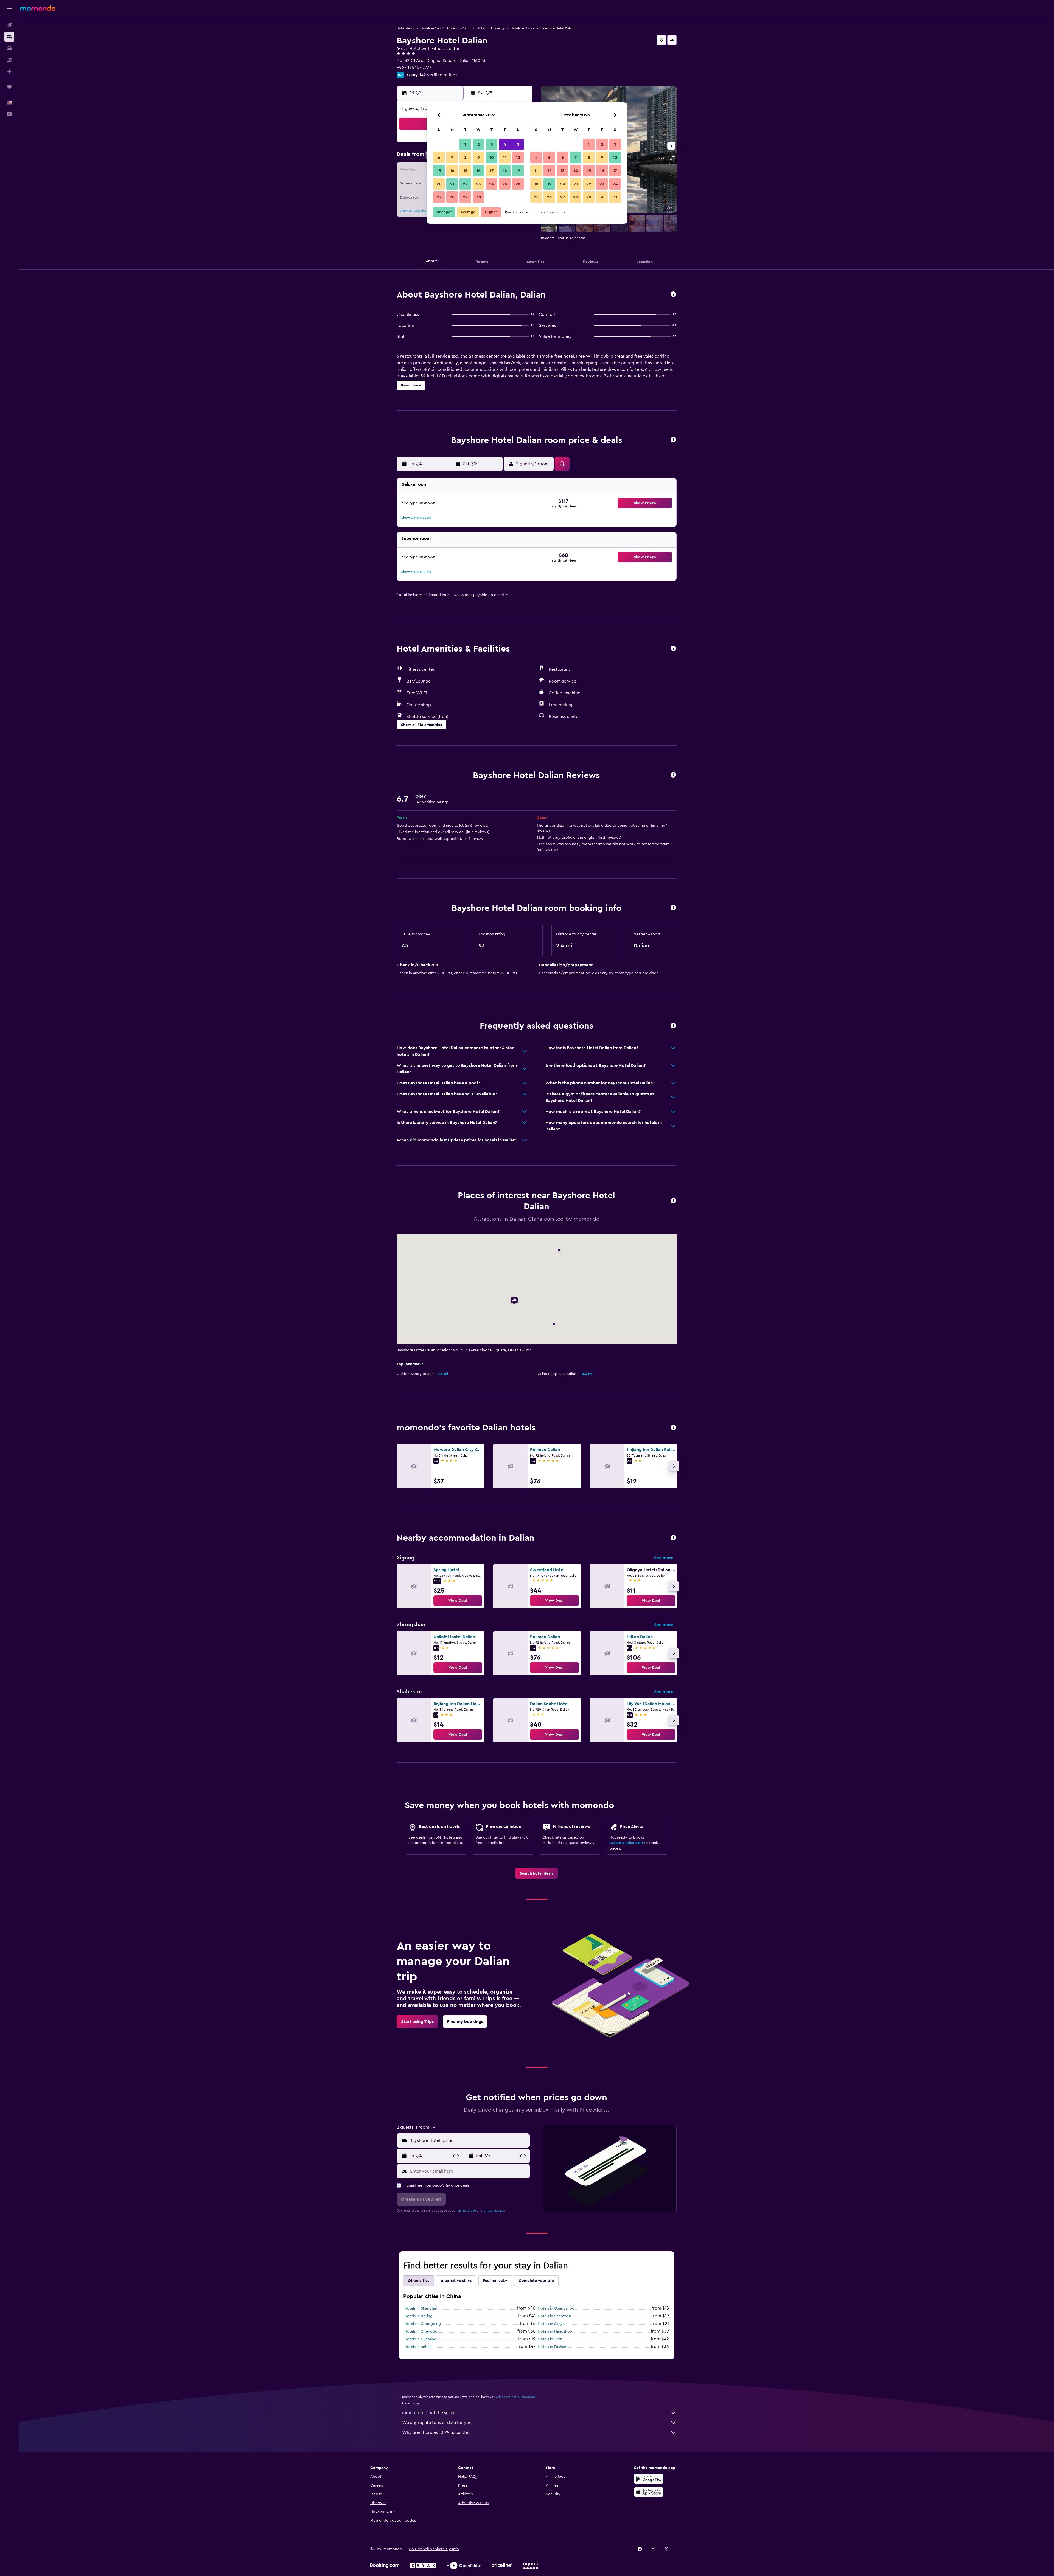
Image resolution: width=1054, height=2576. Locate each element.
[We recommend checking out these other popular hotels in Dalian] (673, 1428)
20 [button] (439, 184)
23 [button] (478, 184)
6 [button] (439, 158)
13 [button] (439, 171)
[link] (458, 1601)
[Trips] (9, 87)
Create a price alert (626, 1843)
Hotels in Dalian (522, 28)
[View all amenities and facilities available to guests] (673, 649)
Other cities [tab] (419, 2281)
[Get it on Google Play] (649, 2479)
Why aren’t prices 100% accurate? (436, 2432)
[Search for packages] (9, 60)
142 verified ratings (438, 75)
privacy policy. (494, 2210)
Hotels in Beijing (418, 2316)
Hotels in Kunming (420, 2339)
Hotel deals (405, 28)
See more (664, 1558)
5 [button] (518, 144)
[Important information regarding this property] (673, 908)
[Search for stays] (9, 37)
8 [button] (465, 158)
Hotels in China (459, 28)
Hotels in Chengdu (421, 2331)
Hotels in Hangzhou (555, 2331)
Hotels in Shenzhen (554, 2316)
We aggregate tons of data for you (437, 2423)
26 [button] (518, 184)
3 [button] (492, 144)
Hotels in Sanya (551, 2324)
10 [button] (492, 158)
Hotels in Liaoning (490, 28)
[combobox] (468, 2140)
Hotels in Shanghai (421, 2308)
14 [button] (452, 171)
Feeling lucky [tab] (495, 2281)
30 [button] (479, 197)
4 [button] (505, 144)
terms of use (467, 2210)
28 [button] (452, 197)
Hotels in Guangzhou (556, 2308)
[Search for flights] (9, 25)
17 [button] (492, 171)
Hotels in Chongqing (423, 2324)
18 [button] (505, 171)
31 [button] (615, 197)
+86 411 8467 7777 (414, 67)
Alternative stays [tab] (456, 2281)
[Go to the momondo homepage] (38, 8)
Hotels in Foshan (552, 2347)
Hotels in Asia (431, 28)
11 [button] (505, 158)
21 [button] (452, 184)
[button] (9, 9)
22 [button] (465, 184)
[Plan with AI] (9, 71)
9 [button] (479, 158)
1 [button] (465, 144)
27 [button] (439, 197)
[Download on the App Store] (649, 2492)
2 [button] (479, 144)
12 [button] (518, 158)
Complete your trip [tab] (536, 2281)
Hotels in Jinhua (418, 2347)
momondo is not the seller (428, 2413)
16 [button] (479, 171)
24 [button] (492, 184)
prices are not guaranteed (515, 2397)
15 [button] (465, 171)
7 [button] (452, 158)
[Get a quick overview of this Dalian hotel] (673, 295)
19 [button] (518, 171)
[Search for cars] (9, 48)
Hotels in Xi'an (550, 2339)
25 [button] (505, 184)
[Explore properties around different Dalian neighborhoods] (673, 1538)
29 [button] (465, 197)
